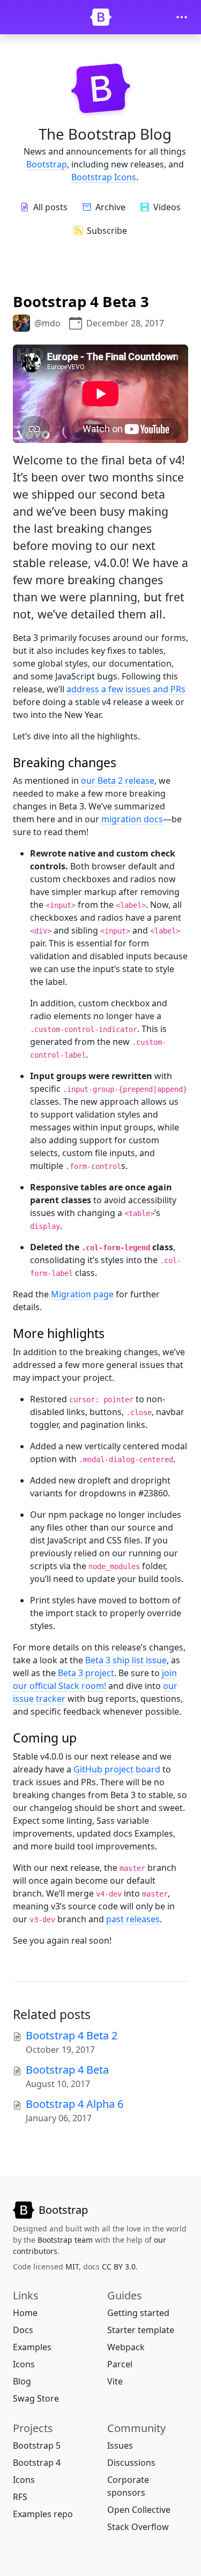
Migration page (82, 1294)
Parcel (120, 2364)
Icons (24, 2364)
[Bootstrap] (101, 17)
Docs (23, 2330)
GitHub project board (117, 1769)
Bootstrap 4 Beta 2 (72, 2035)
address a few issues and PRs (126, 689)
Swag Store (36, 2398)
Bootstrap (47, 164)
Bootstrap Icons (104, 177)
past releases (133, 1919)
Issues (120, 2445)
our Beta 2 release (118, 781)
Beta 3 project (86, 1673)
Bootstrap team (65, 2240)
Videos (167, 207)
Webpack (126, 2347)
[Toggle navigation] (182, 17)
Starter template (141, 2330)
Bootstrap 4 (37, 2463)
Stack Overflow (138, 2527)
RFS (20, 2497)
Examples (32, 2347)
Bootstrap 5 (37, 2445)
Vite (115, 2381)
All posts (50, 207)
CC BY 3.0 (119, 2267)
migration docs (132, 819)
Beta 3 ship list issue (126, 1660)
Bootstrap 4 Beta (67, 2070)
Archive (110, 207)
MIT (72, 2267)
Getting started (138, 2313)
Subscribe (107, 231)
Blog (22, 2381)
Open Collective (139, 2510)
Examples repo (43, 2514)
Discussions (131, 2463)
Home (25, 2313)
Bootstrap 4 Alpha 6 (75, 2104)
